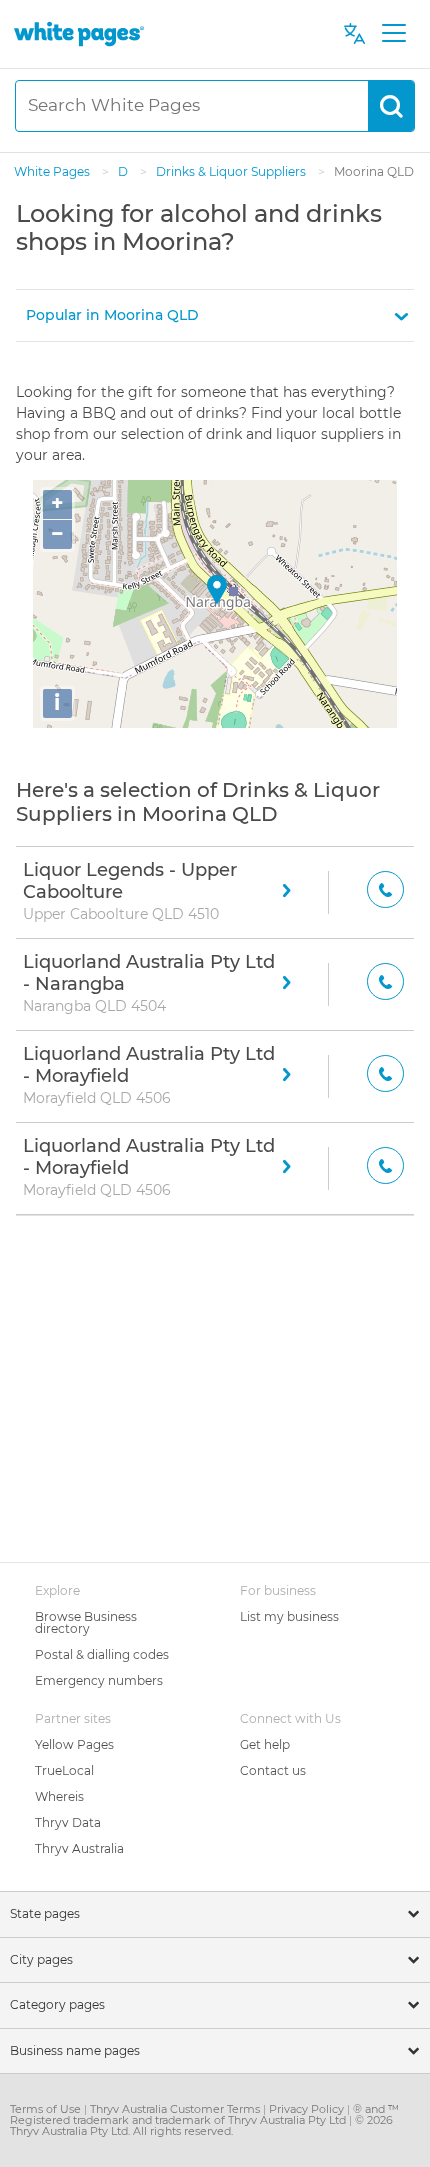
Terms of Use (47, 2109)
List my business (289, 1616)
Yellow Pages (74, 1744)
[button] (215, 315)
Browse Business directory (86, 1622)
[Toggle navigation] (393, 34)
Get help (265, 1744)
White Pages (53, 171)
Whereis (59, 1796)
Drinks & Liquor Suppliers (232, 171)
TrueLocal (64, 1770)
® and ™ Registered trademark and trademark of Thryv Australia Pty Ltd (204, 2114)
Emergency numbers (99, 1680)
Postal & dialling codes (102, 1654)
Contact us (273, 1770)
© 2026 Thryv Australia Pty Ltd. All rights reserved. (201, 2125)
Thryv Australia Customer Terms (176, 2109)
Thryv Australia (79, 1848)
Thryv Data (68, 1822)
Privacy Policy (308, 2109)
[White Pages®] (79, 33)
